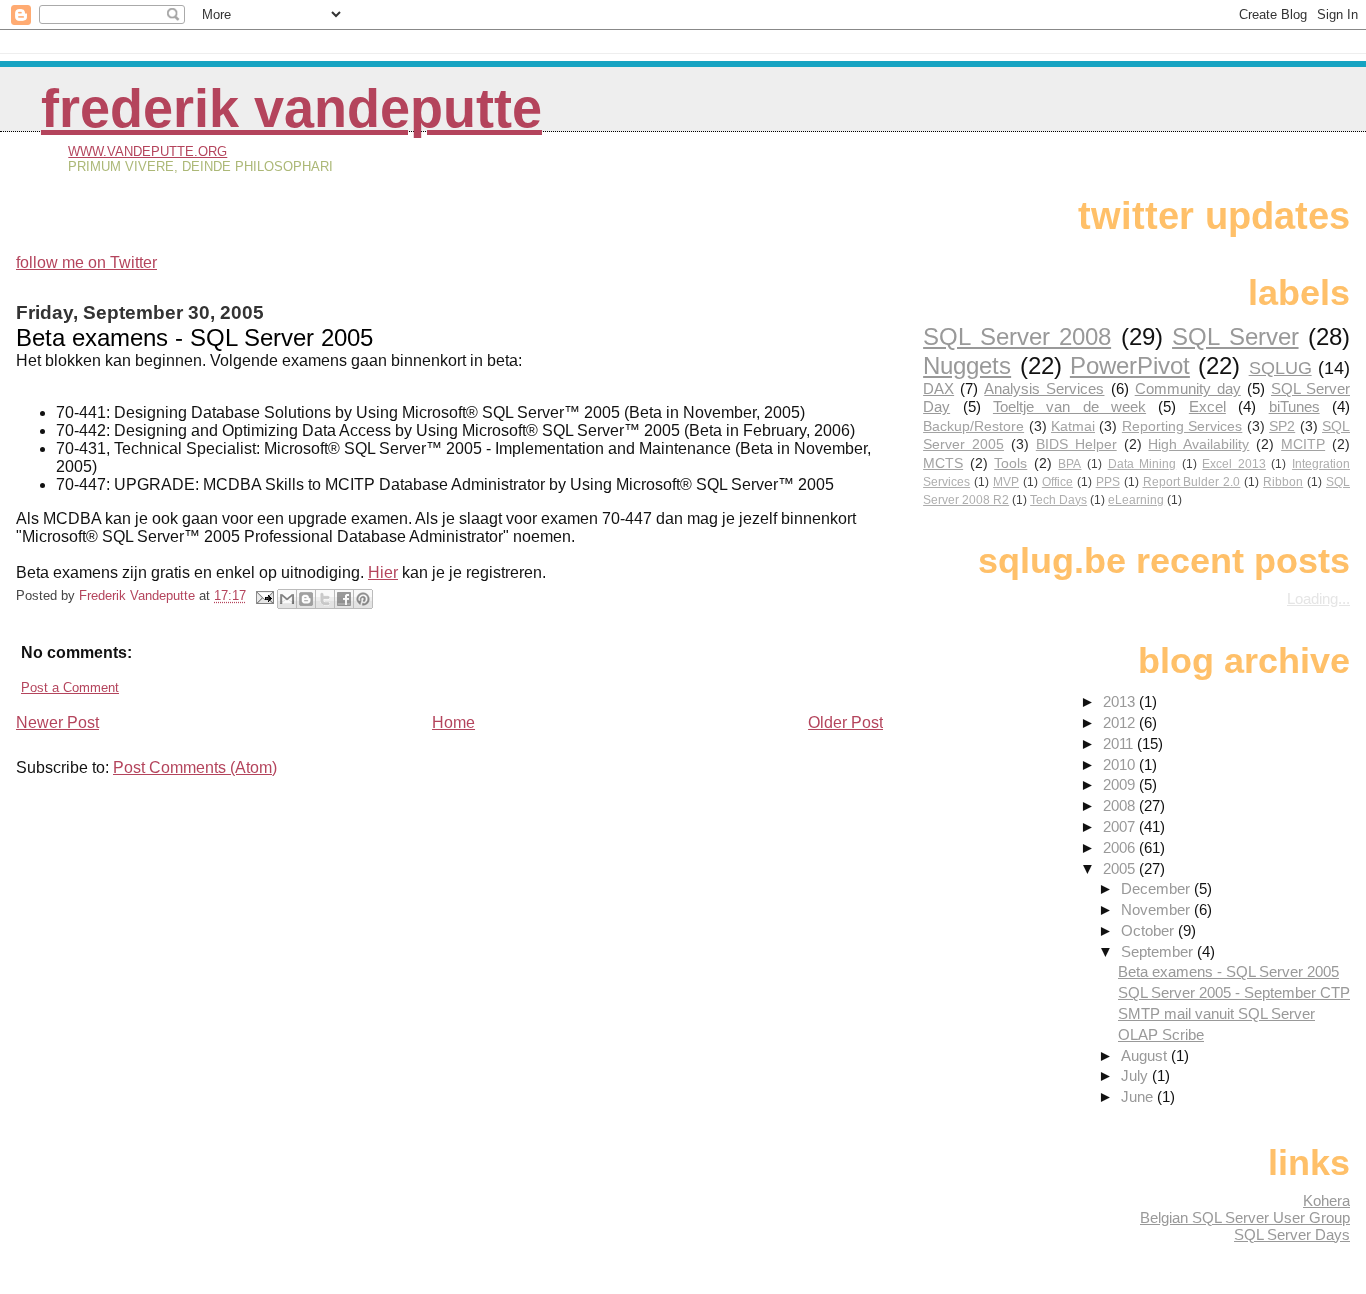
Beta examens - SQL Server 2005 (1228, 971)
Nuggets (967, 365)
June (1139, 1096)
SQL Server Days (1292, 1234)
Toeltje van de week (1069, 406)
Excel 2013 (1234, 464)
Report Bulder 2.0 (1192, 482)
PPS (1108, 482)
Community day (1188, 388)
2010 (1121, 764)
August (1146, 1055)
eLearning (1136, 500)
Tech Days (1058, 500)
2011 (1120, 743)
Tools (1010, 463)
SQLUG (1280, 367)
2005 (1121, 868)
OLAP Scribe (1161, 1034)
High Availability (1198, 444)
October (1149, 930)
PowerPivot (1130, 365)
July (1136, 1075)
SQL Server (1235, 336)
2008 (1121, 805)
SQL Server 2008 (1017, 336)
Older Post (845, 722)
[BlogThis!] (306, 599)
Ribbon (1283, 482)
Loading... (1318, 598)
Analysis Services (1044, 388)
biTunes (1294, 406)
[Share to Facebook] (344, 599)
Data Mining (1142, 464)
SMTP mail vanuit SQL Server (1216, 1013)
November (1157, 909)
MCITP (1303, 444)
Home (453, 722)
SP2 (1282, 426)
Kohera (1326, 1200)
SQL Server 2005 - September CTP (1234, 992)
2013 (1121, 701)
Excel (1207, 406)
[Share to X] (325, 599)
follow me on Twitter (86, 262)
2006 (1121, 847)
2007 (1121, 826)
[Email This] (287, 599)
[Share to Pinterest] (363, 599)
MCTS (943, 463)
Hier (383, 572)
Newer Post (57, 722)
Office (1057, 482)
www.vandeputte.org (147, 151)
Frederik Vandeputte (291, 108)
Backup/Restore (973, 426)
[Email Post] (264, 595)
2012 (1121, 722)
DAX (938, 388)
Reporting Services (1182, 426)
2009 (1121, 784)
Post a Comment (70, 687)
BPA (1069, 464)
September (1159, 951)
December (1157, 888)
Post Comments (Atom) (195, 767)
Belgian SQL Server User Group (1245, 1217)
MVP (1006, 482)
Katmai (1073, 426)
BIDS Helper (1076, 444)
